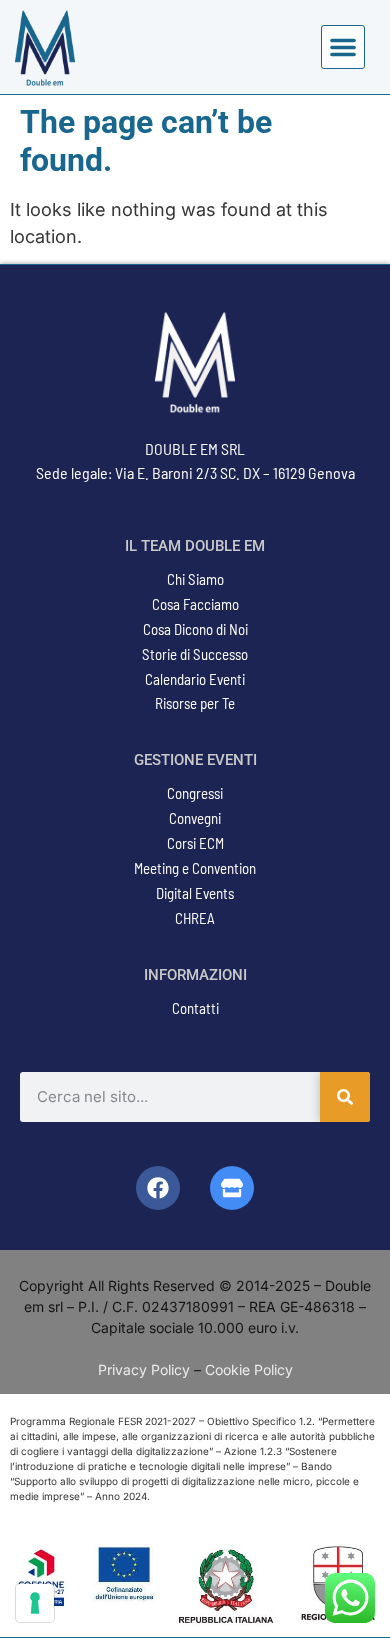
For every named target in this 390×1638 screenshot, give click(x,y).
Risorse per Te (195, 703)
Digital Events (195, 893)
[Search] (345, 1097)
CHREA (195, 918)
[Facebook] (158, 1188)
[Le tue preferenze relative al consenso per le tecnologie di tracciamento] (35, 1603)
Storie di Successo (195, 654)
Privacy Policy (144, 1369)
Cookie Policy (249, 1369)
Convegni (195, 818)
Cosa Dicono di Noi (195, 629)
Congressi (195, 793)
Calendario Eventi (195, 679)
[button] (343, 47)
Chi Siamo (195, 579)
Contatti (195, 1008)
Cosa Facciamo (195, 604)
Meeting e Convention (195, 868)
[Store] (232, 1188)
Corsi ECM (195, 843)
